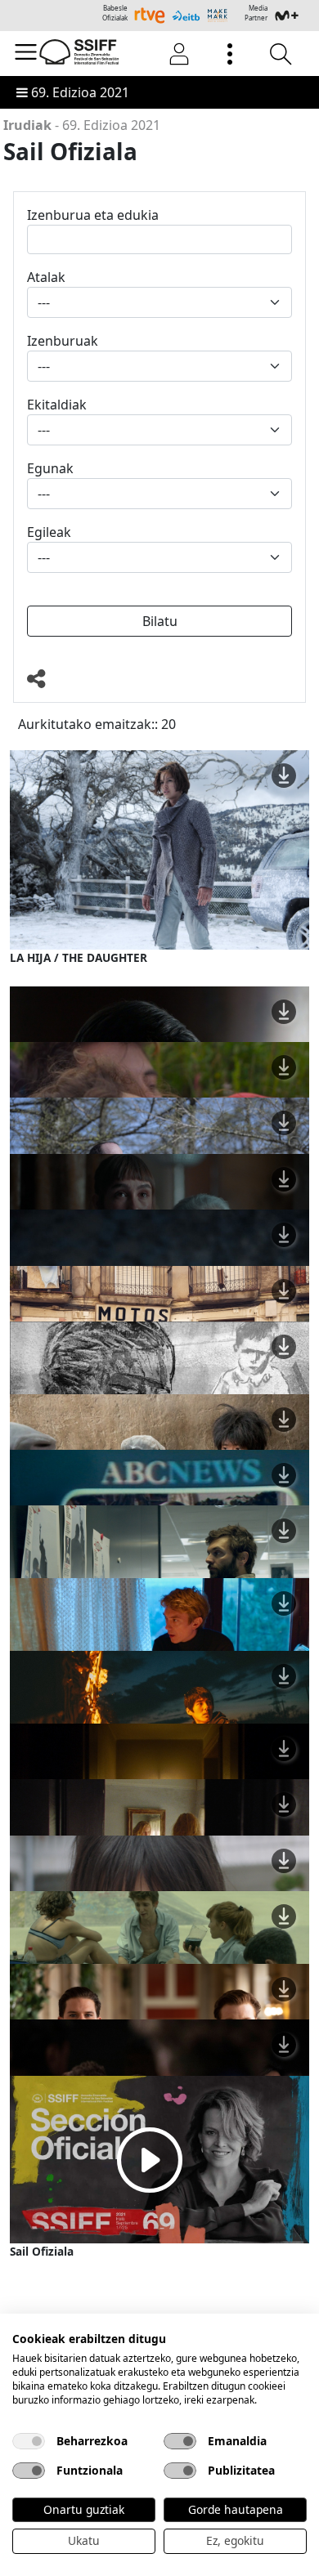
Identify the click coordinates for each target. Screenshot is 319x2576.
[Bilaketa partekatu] (159, 679)
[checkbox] (29, 2441)
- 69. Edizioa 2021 (82, 125)
